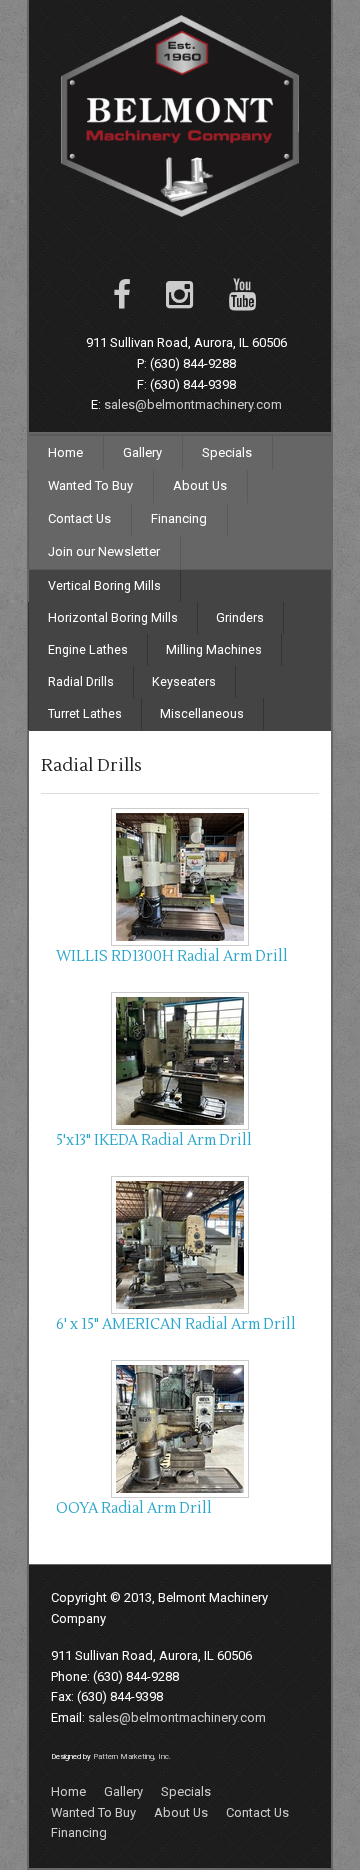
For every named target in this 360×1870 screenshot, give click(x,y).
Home (65, 452)
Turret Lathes (85, 713)
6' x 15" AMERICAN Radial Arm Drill (176, 1324)
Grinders (240, 617)
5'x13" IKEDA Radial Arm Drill (154, 1140)
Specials (227, 452)
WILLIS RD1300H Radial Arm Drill (172, 956)
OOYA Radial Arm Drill (134, 1508)
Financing (179, 518)
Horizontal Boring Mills (113, 617)
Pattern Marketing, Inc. (132, 1756)
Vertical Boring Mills (104, 585)
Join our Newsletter (104, 551)
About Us (200, 485)
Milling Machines (214, 649)
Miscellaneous (202, 713)
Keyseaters (184, 681)
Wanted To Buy (90, 485)
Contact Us (79, 518)
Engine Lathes (88, 649)
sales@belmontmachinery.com (193, 404)
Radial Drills (81, 681)
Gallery (142, 452)
